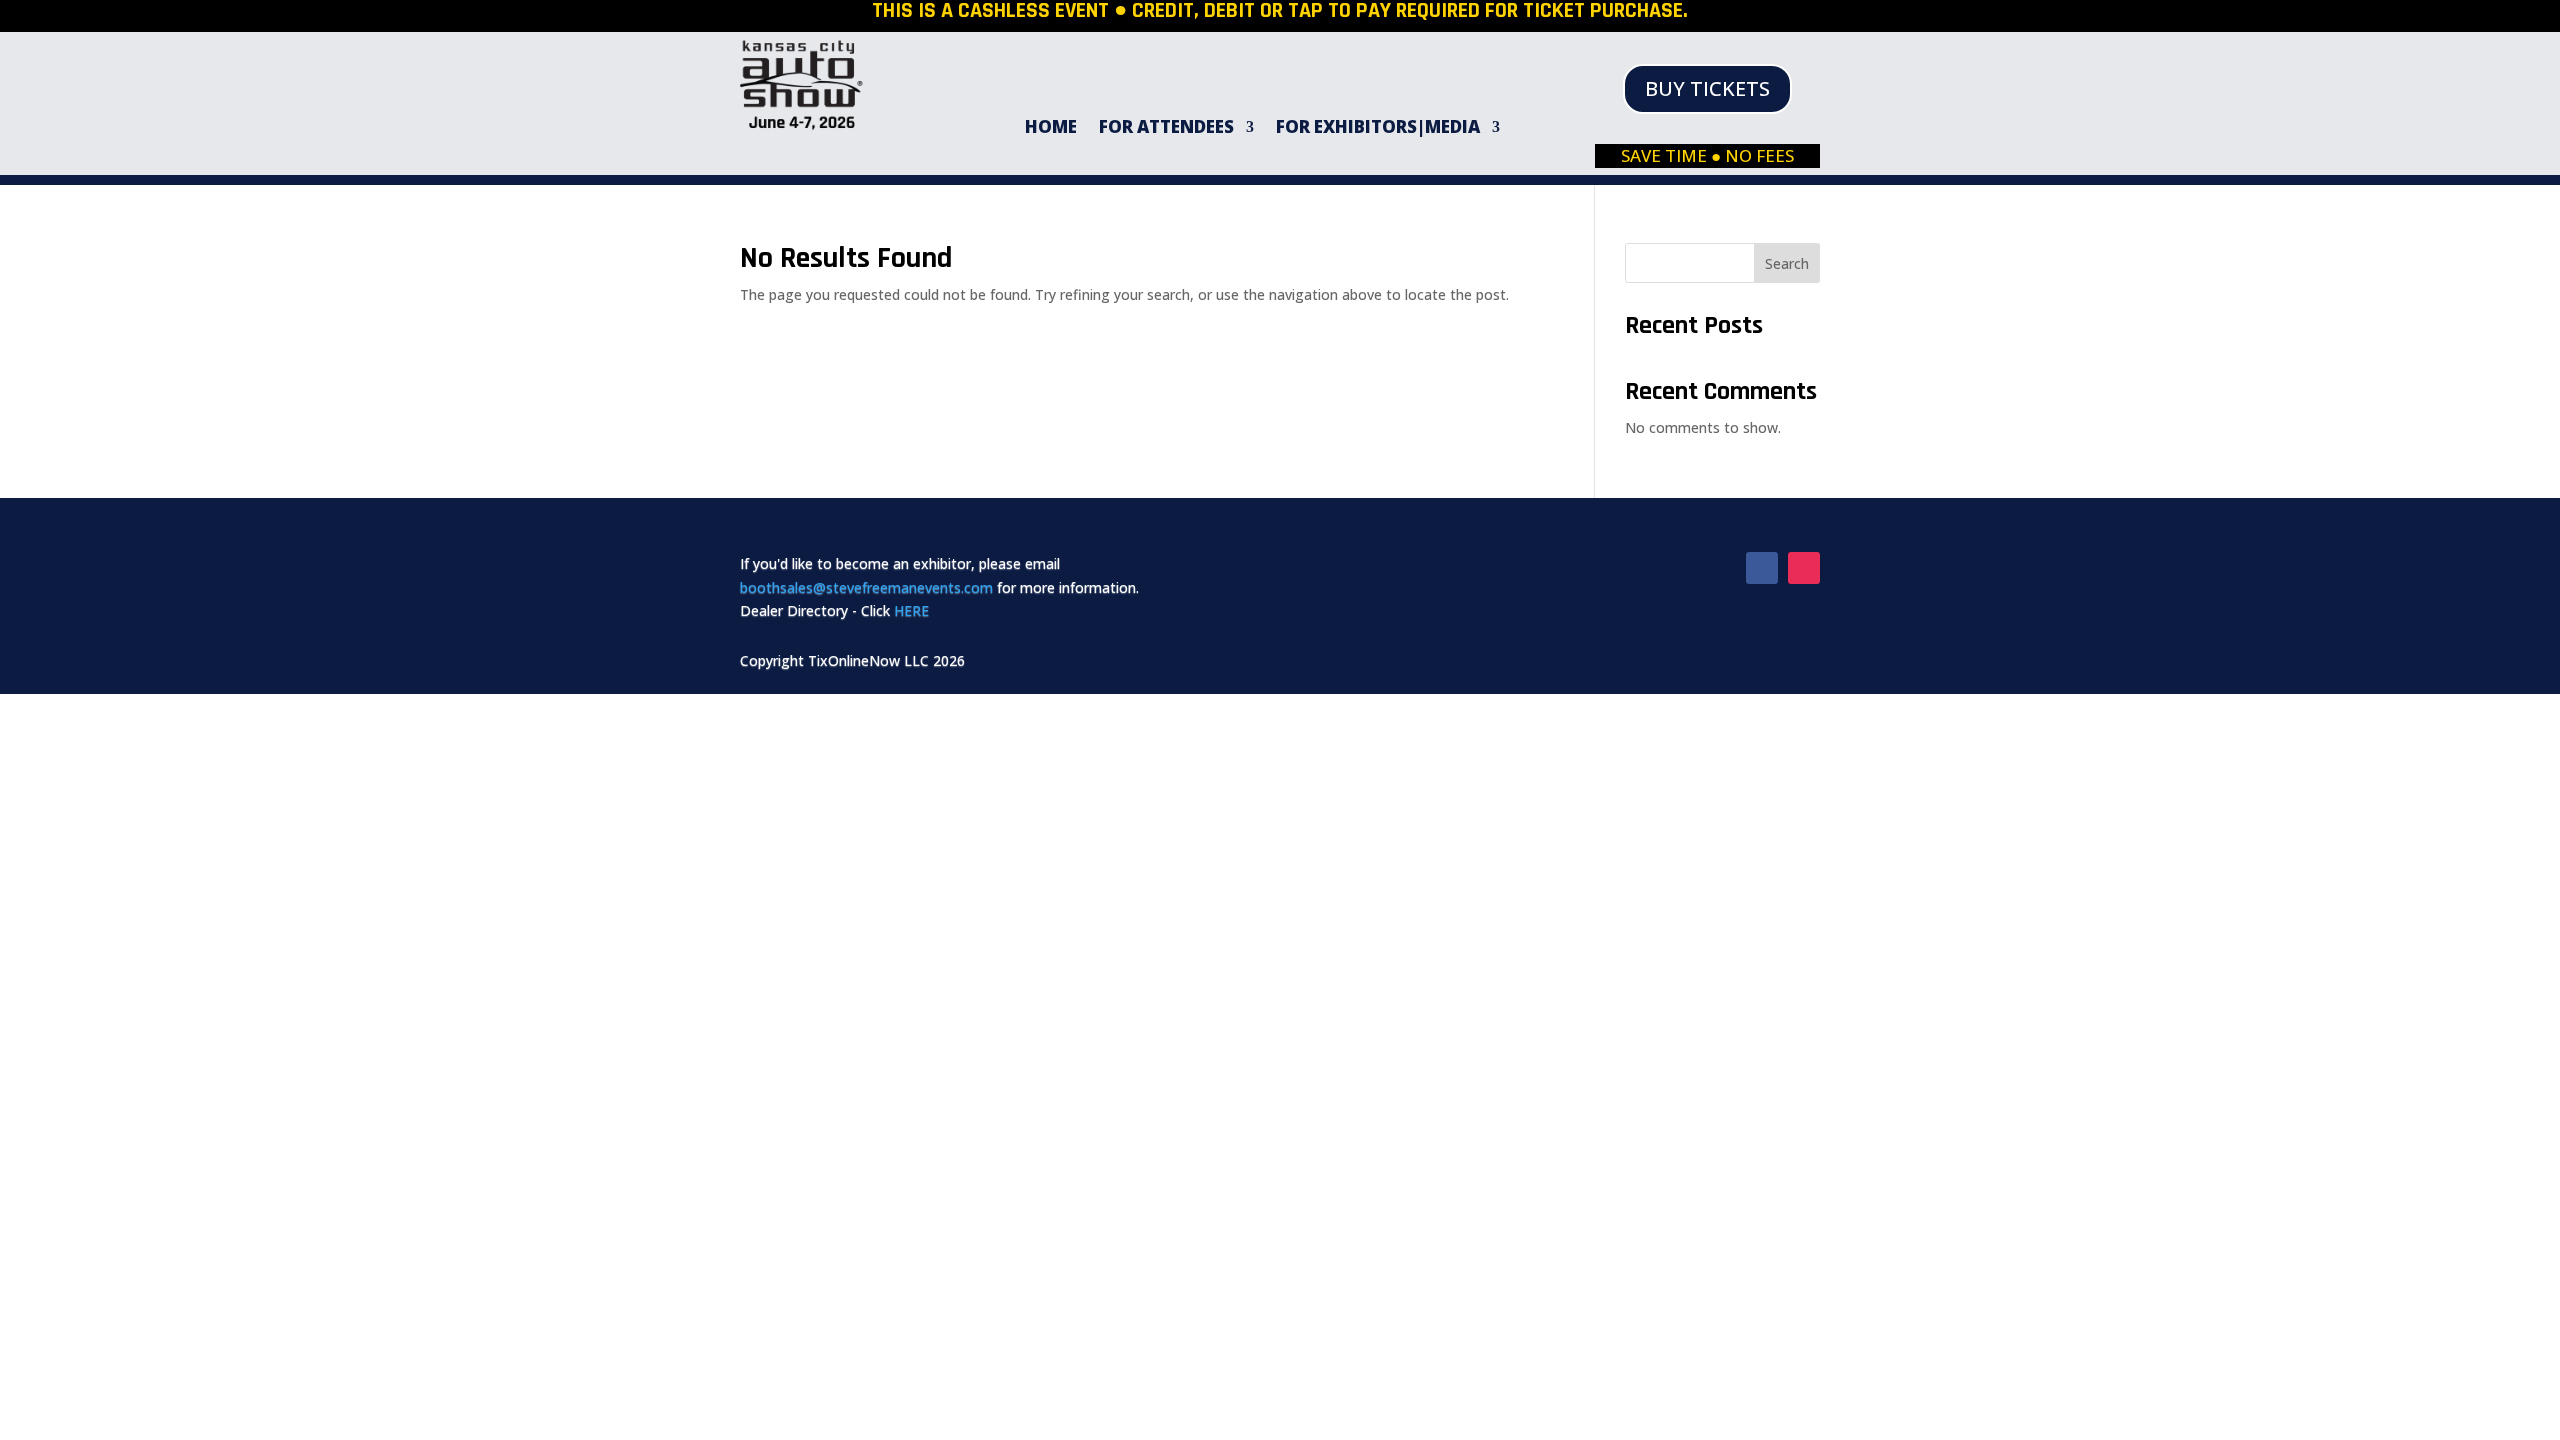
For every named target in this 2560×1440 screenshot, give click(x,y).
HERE (911, 610)
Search (1787, 263)
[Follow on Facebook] (1762, 568)
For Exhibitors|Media (1378, 129)
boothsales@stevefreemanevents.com (866, 587)
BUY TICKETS (1707, 88)
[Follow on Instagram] (1804, 568)
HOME (1051, 129)
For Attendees (1166, 129)
